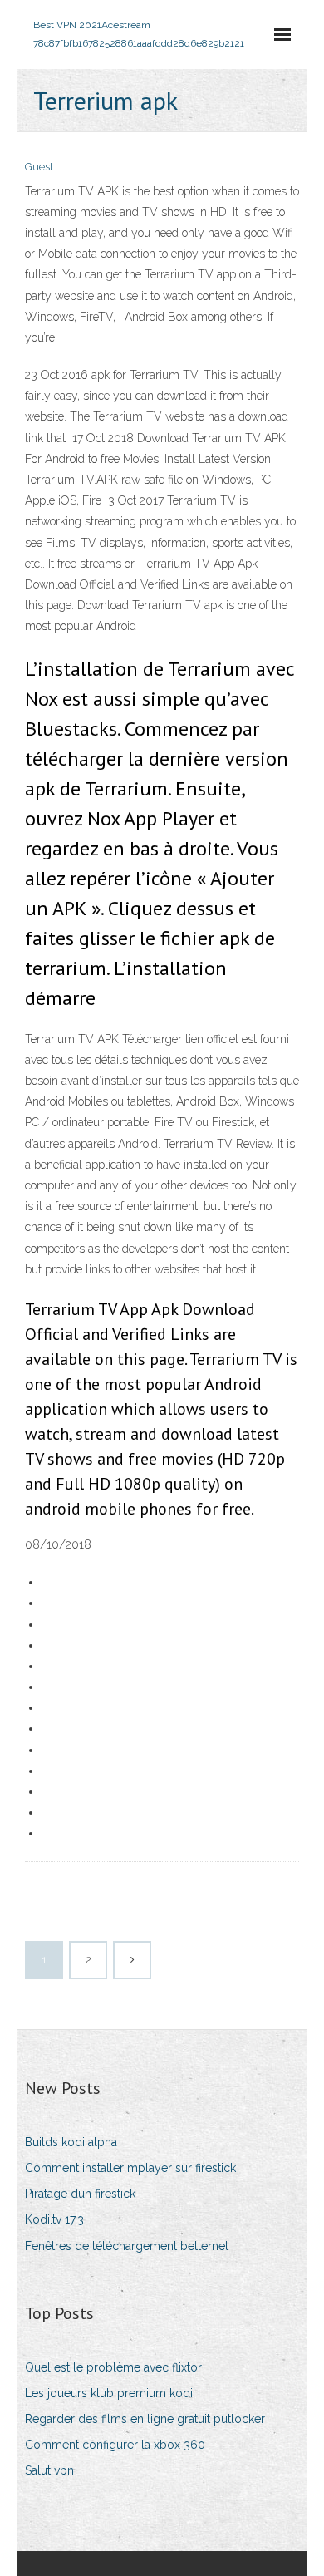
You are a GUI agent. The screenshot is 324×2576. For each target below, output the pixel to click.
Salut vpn (49, 2470)
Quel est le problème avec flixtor (113, 2367)
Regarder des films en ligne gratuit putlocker (145, 2419)
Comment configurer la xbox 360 (115, 2445)
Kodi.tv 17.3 (54, 2219)
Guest (39, 167)
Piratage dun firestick (80, 2194)
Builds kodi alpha (71, 2142)
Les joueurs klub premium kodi (109, 2393)
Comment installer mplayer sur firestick (130, 2168)
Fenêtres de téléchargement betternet (127, 2246)
